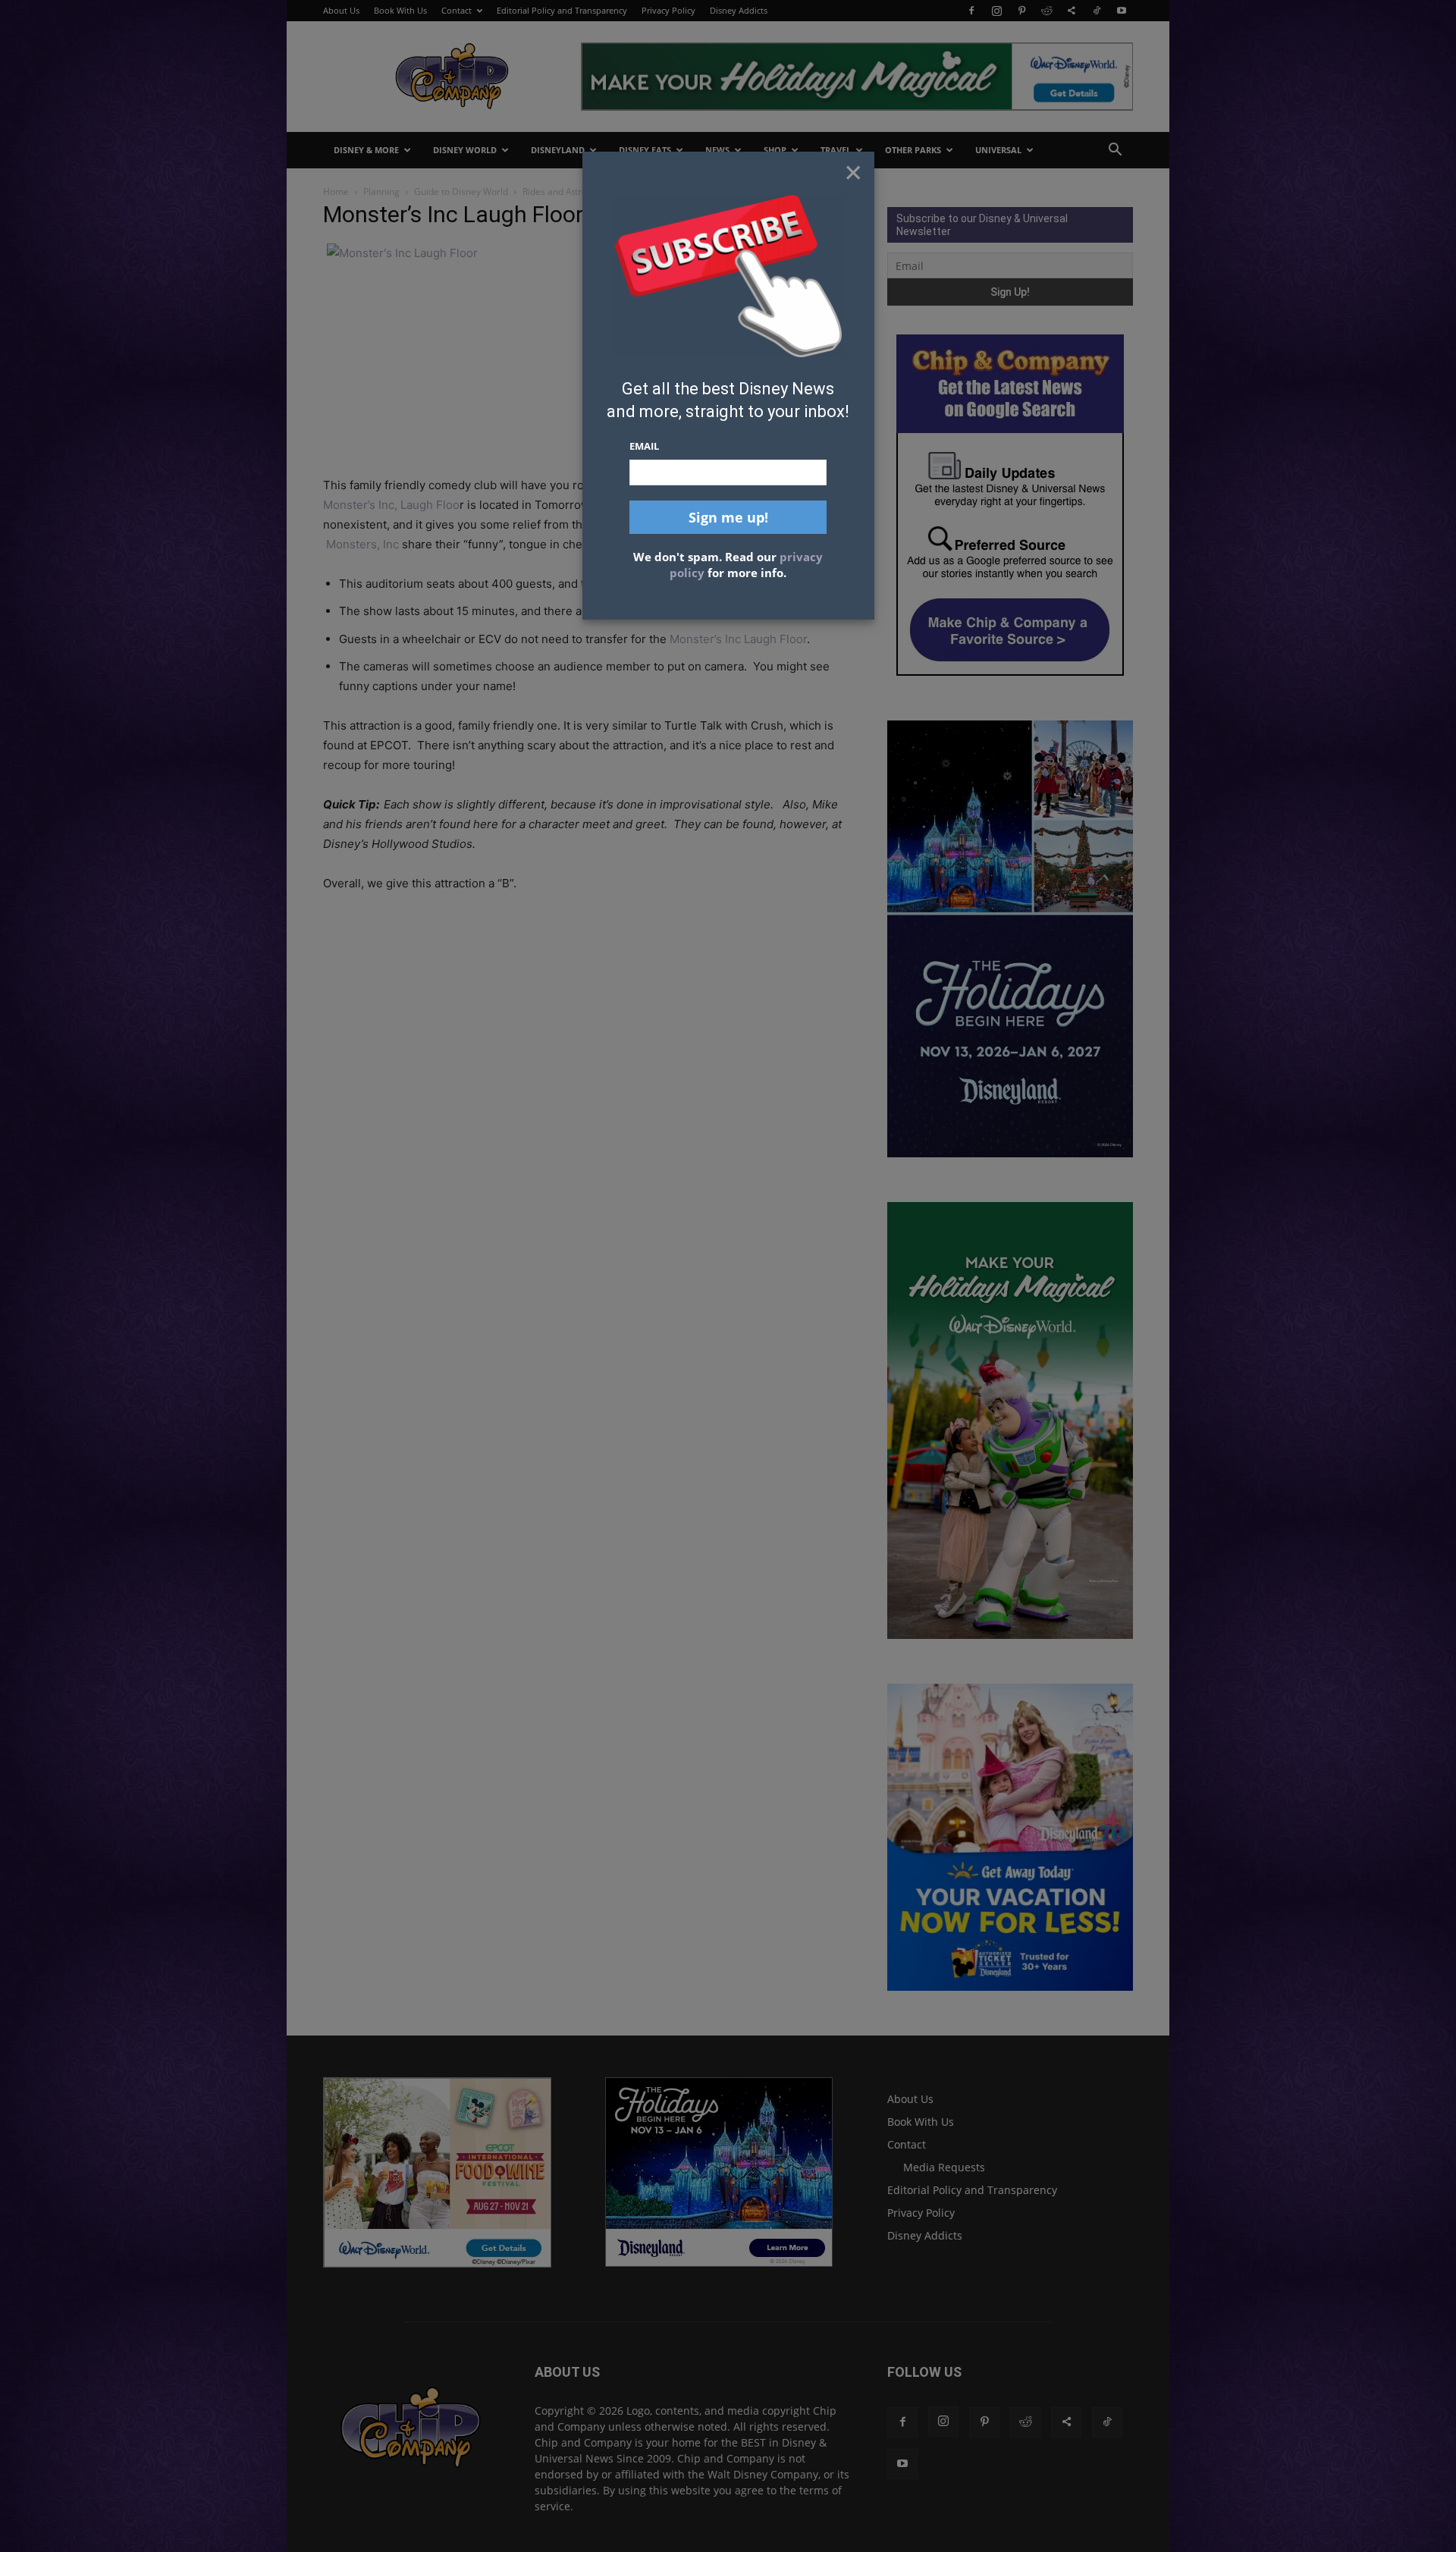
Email (644, 446)
